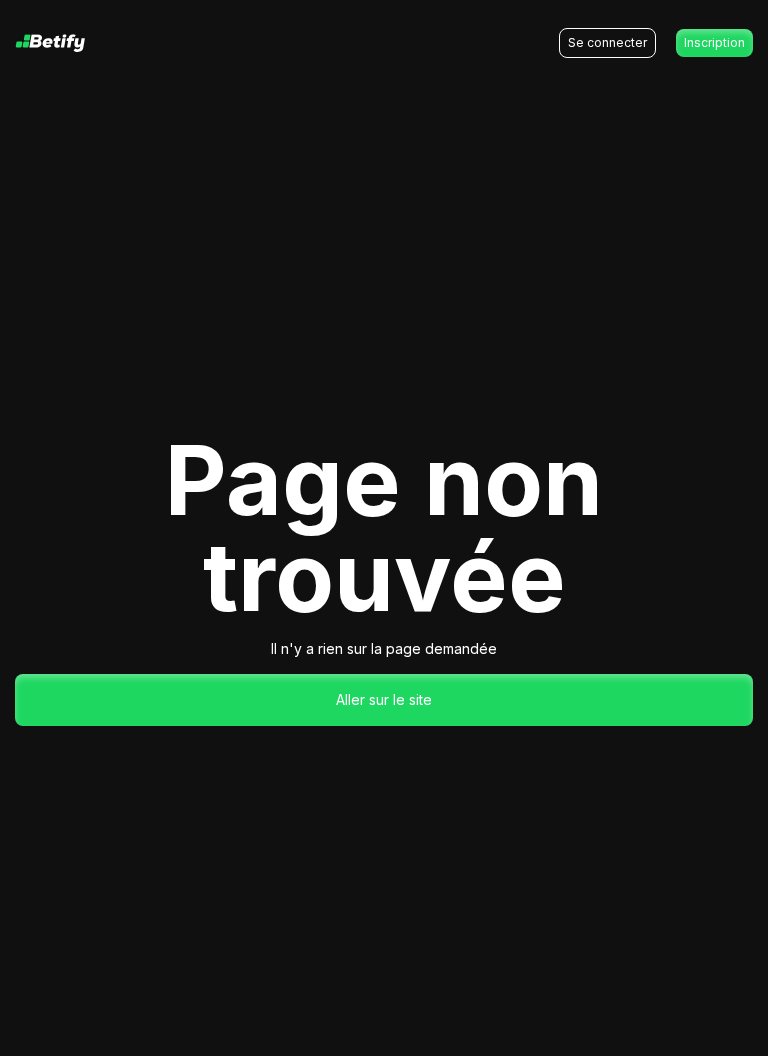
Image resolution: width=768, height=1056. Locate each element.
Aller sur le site (384, 699)
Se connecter (607, 42)
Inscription (714, 42)
